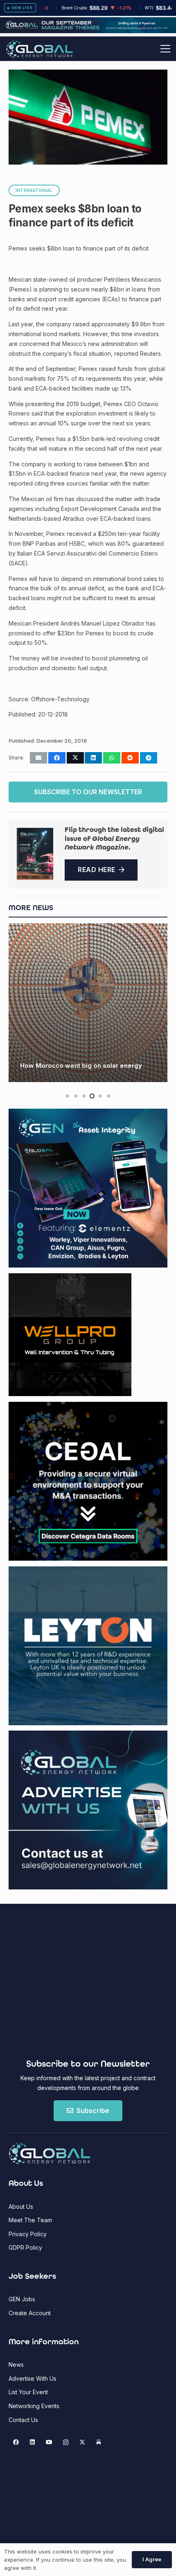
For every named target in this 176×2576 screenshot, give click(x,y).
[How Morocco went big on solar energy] (88, 1003)
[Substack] (99, 2442)
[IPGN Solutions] (88, 31)
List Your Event (28, 2392)
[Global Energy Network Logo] (39, 49)
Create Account (30, 2313)
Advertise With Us (33, 2378)
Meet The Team (30, 2220)
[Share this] (57, 758)
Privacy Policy (28, 2234)
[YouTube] (49, 2442)
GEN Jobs (22, 2299)
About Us (21, 2207)
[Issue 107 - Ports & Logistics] (35, 854)
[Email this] (38, 758)
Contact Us (23, 2420)
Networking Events (34, 2406)
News (16, 2365)
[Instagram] (66, 2442)
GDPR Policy (25, 2247)
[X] (82, 2442)
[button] (165, 49)
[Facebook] (16, 2442)
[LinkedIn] (33, 2442)
